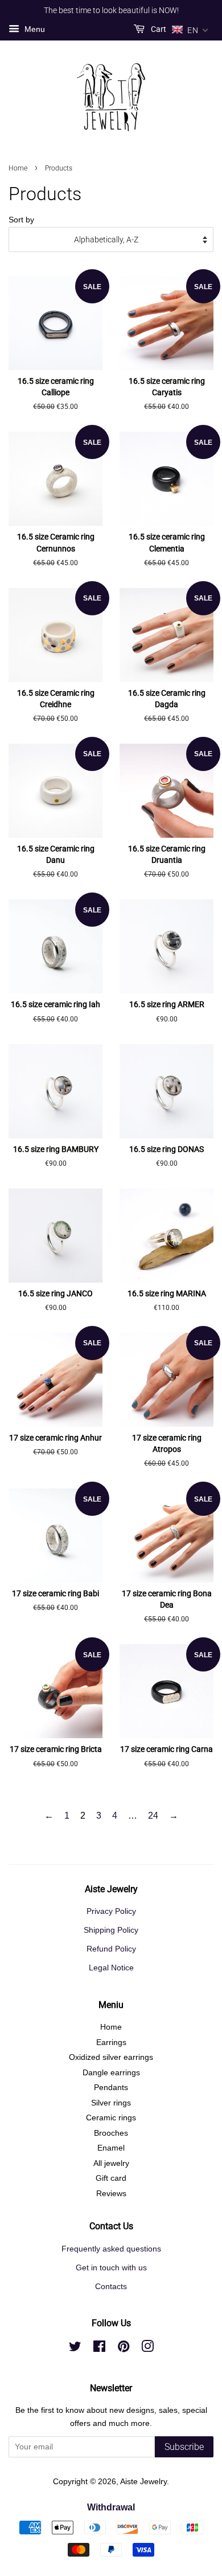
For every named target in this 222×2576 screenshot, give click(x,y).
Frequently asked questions (111, 2249)
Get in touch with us (111, 2268)
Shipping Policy (111, 1930)
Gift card (111, 2178)
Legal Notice (111, 1968)
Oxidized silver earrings (111, 2057)
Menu (34, 29)
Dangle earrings (111, 2073)
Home (18, 168)
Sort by (21, 220)
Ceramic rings (111, 2118)
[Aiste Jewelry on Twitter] (75, 2349)
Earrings (111, 2042)
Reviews (111, 2194)
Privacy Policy (111, 1911)
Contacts (111, 2287)
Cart (158, 29)
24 (153, 1816)
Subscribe (184, 2447)
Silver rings (111, 2103)
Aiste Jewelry (143, 2482)
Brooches (111, 2133)
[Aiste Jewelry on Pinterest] (124, 2349)
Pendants (111, 2088)
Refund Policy (111, 1949)
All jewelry (111, 2163)
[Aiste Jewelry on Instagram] (147, 2349)
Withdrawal (111, 2507)
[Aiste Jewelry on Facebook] (99, 2349)
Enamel (111, 2148)
